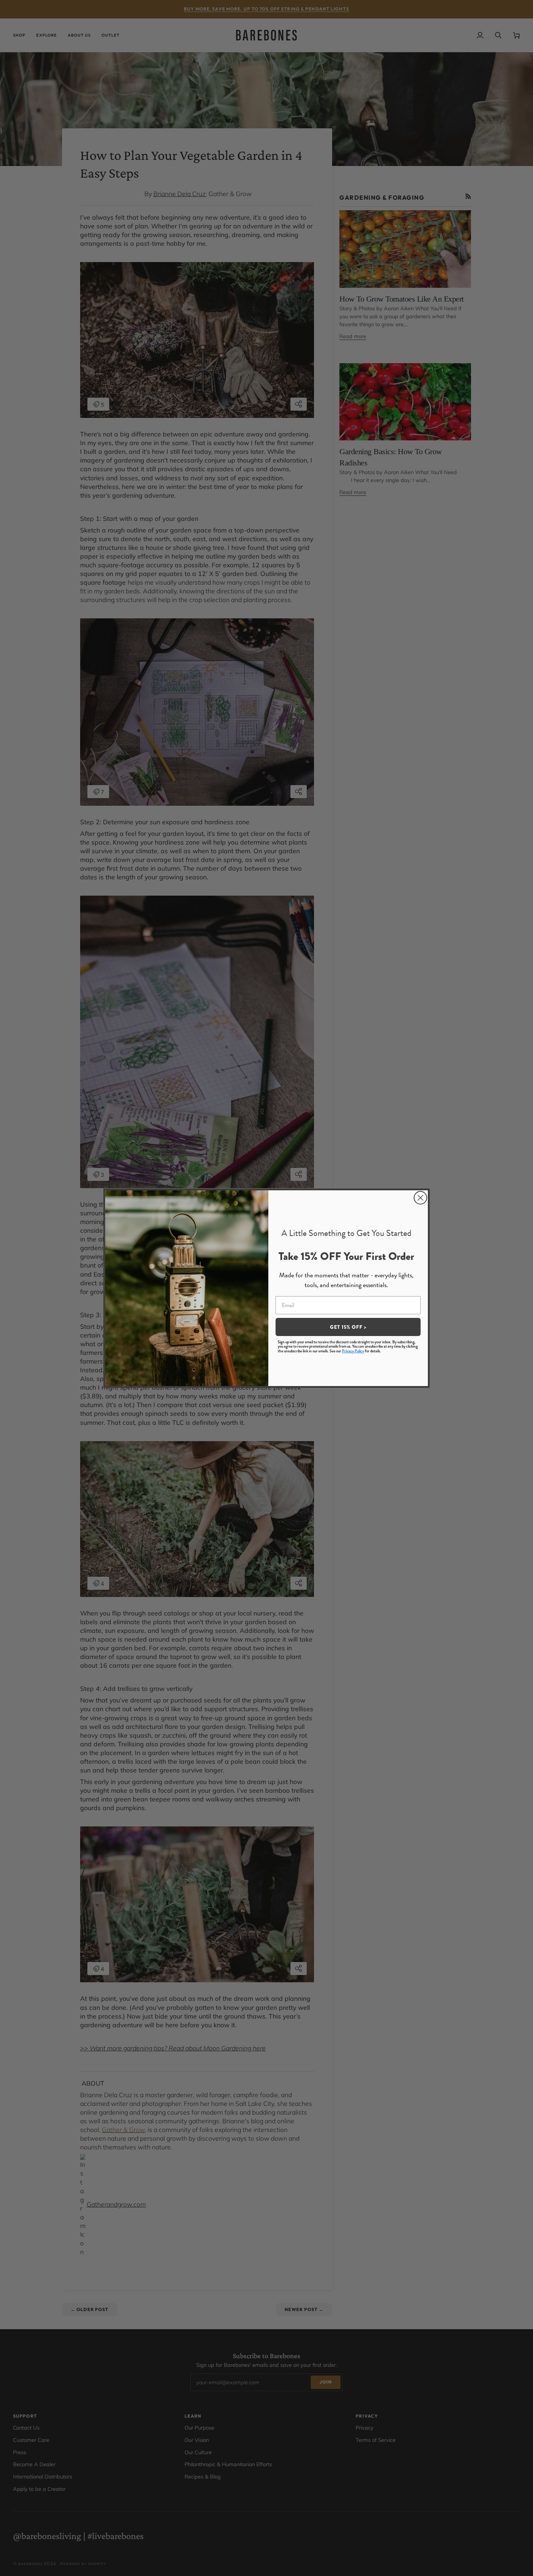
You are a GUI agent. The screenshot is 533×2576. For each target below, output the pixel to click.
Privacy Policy (353, 1351)
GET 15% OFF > (348, 1327)
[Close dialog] (420, 1198)
